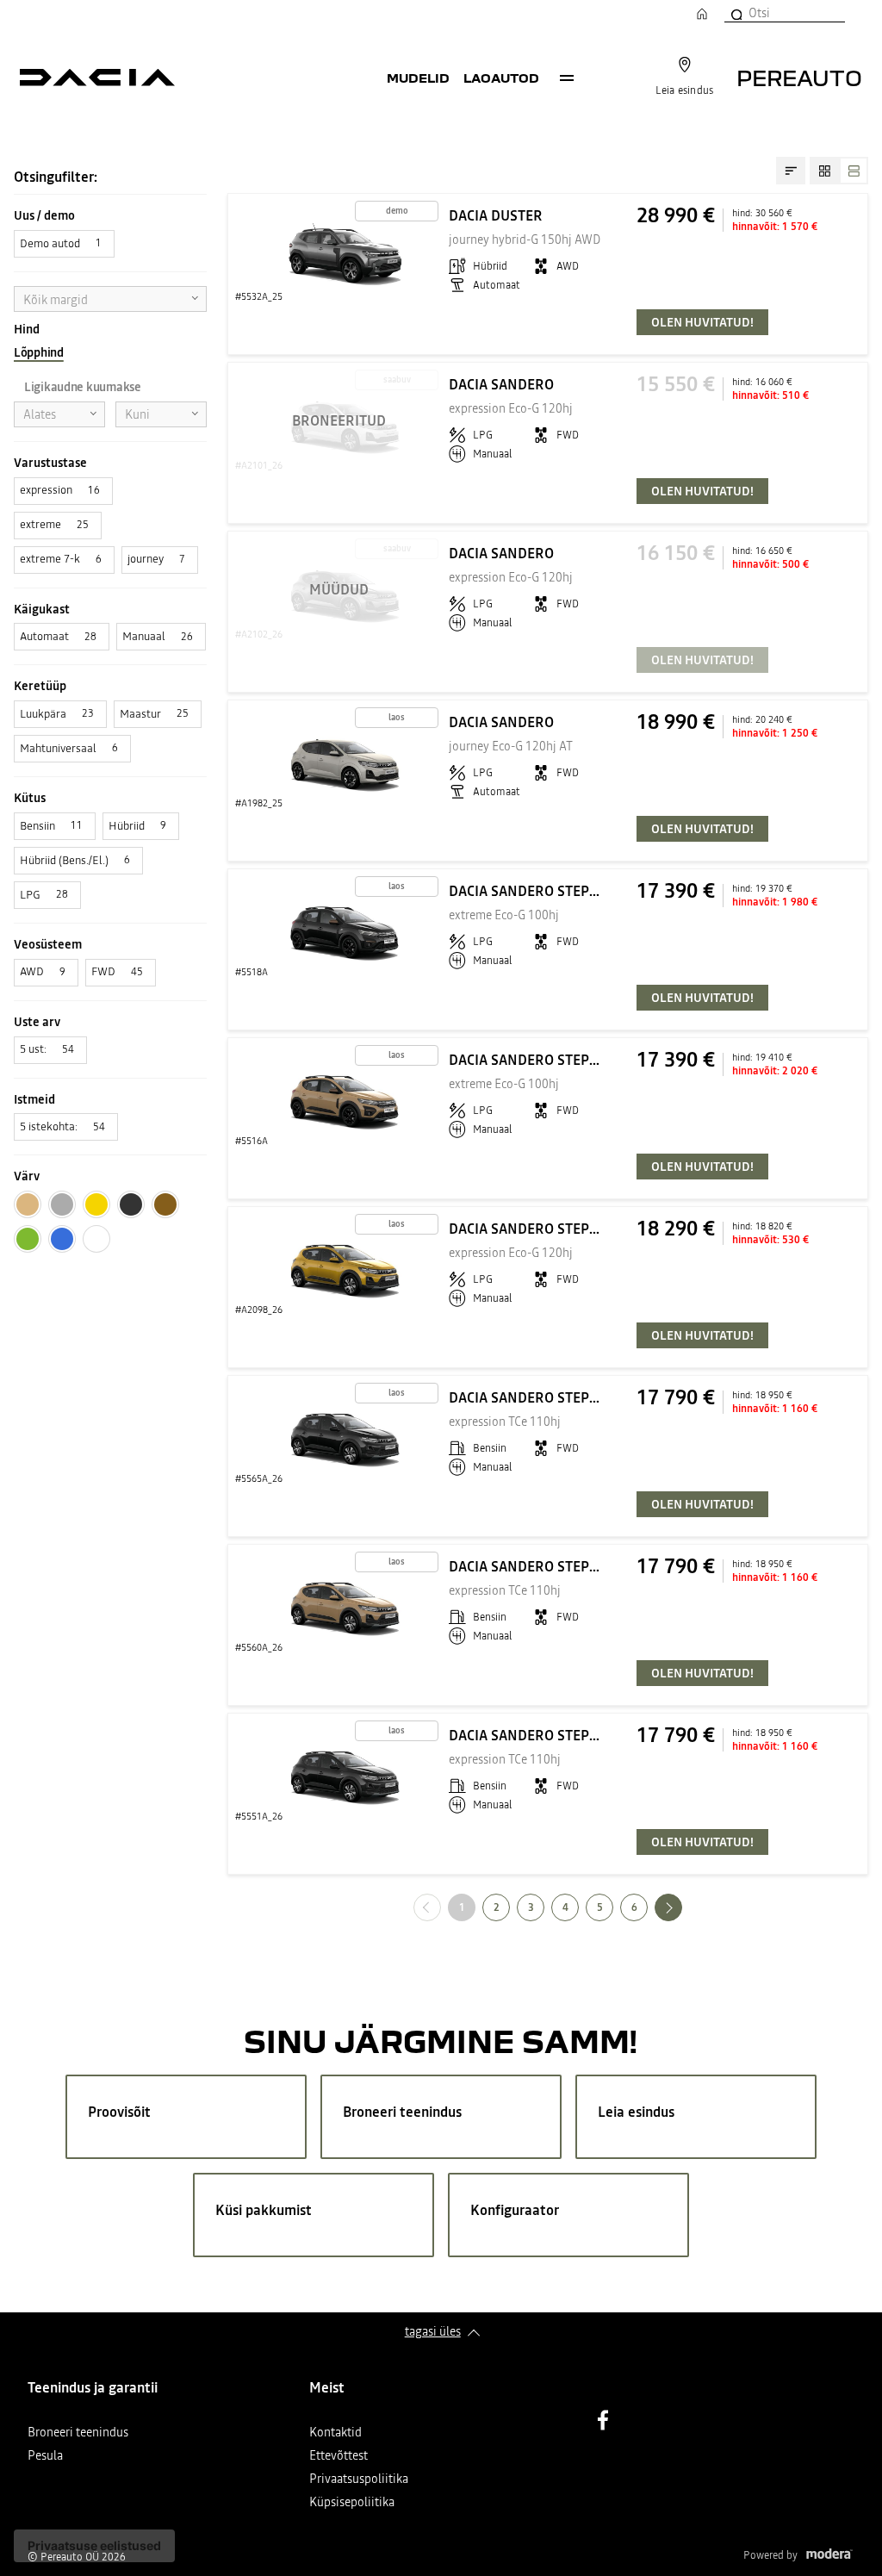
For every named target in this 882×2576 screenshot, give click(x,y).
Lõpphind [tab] (39, 352)
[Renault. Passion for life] (97, 78)
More (567, 78)
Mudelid (418, 78)
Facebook (603, 2420)
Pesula (45, 2457)
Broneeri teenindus (78, 2433)
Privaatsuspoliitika (359, 2480)
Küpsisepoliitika (352, 2503)
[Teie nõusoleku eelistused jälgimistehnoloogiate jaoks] (94, 2546)
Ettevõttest (339, 2457)
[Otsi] (736, 13)
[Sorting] (791, 171)
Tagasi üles (433, 2331)
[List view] (854, 171)
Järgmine (682, 1907)
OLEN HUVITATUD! (702, 322)
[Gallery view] (824, 171)
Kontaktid (335, 2433)
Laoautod (501, 78)
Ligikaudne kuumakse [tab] (83, 387)
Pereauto (799, 77)
